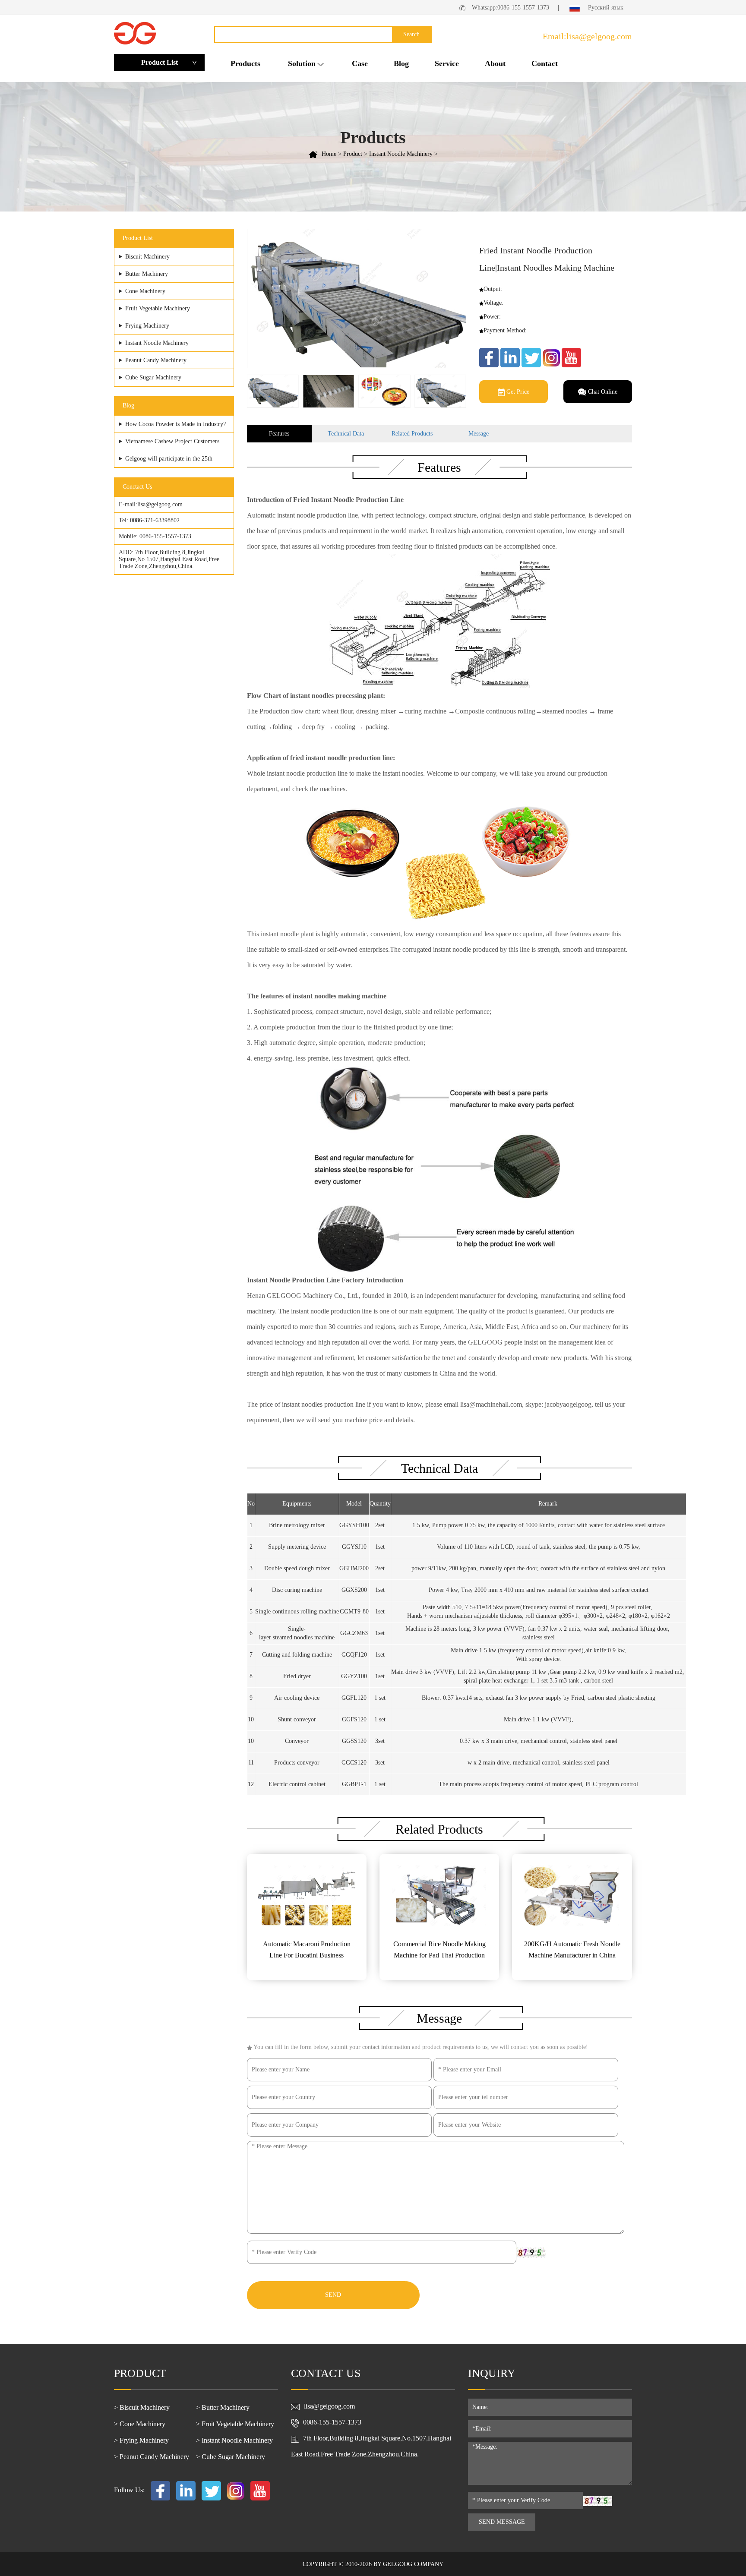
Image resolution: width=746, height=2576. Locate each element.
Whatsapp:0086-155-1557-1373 (511, 8)
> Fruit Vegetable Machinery (235, 2424)
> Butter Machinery (223, 2407)
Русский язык (605, 8)
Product (353, 154)
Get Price (517, 392)
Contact (545, 63)
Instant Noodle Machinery (401, 154)
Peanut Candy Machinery (156, 360)
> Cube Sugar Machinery (231, 2457)
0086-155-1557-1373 (165, 536)
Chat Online (602, 392)
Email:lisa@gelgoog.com (587, 36)
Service (447, 63)
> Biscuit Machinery (142, 2407)
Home (329, 154)
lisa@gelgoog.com (160, 504)
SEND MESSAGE (502, 2522)
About (495, 63)
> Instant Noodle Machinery (234, 2440)
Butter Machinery (147, 274)
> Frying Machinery (141, 2440)
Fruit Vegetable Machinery (158, 308)
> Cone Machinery (140, 2424)
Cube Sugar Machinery (153, 377)
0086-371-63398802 (155, 520)
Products (245, 63)
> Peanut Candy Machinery (152, 2457)
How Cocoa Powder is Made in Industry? (175, 424)
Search (411, 34)
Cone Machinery (145, 291)
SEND (333, 2295)
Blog (401, 63)
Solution (302, 63)
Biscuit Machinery (147, 257)
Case (360, 63)
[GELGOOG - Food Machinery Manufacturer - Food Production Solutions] (135, 33)
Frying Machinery (147, 326)
